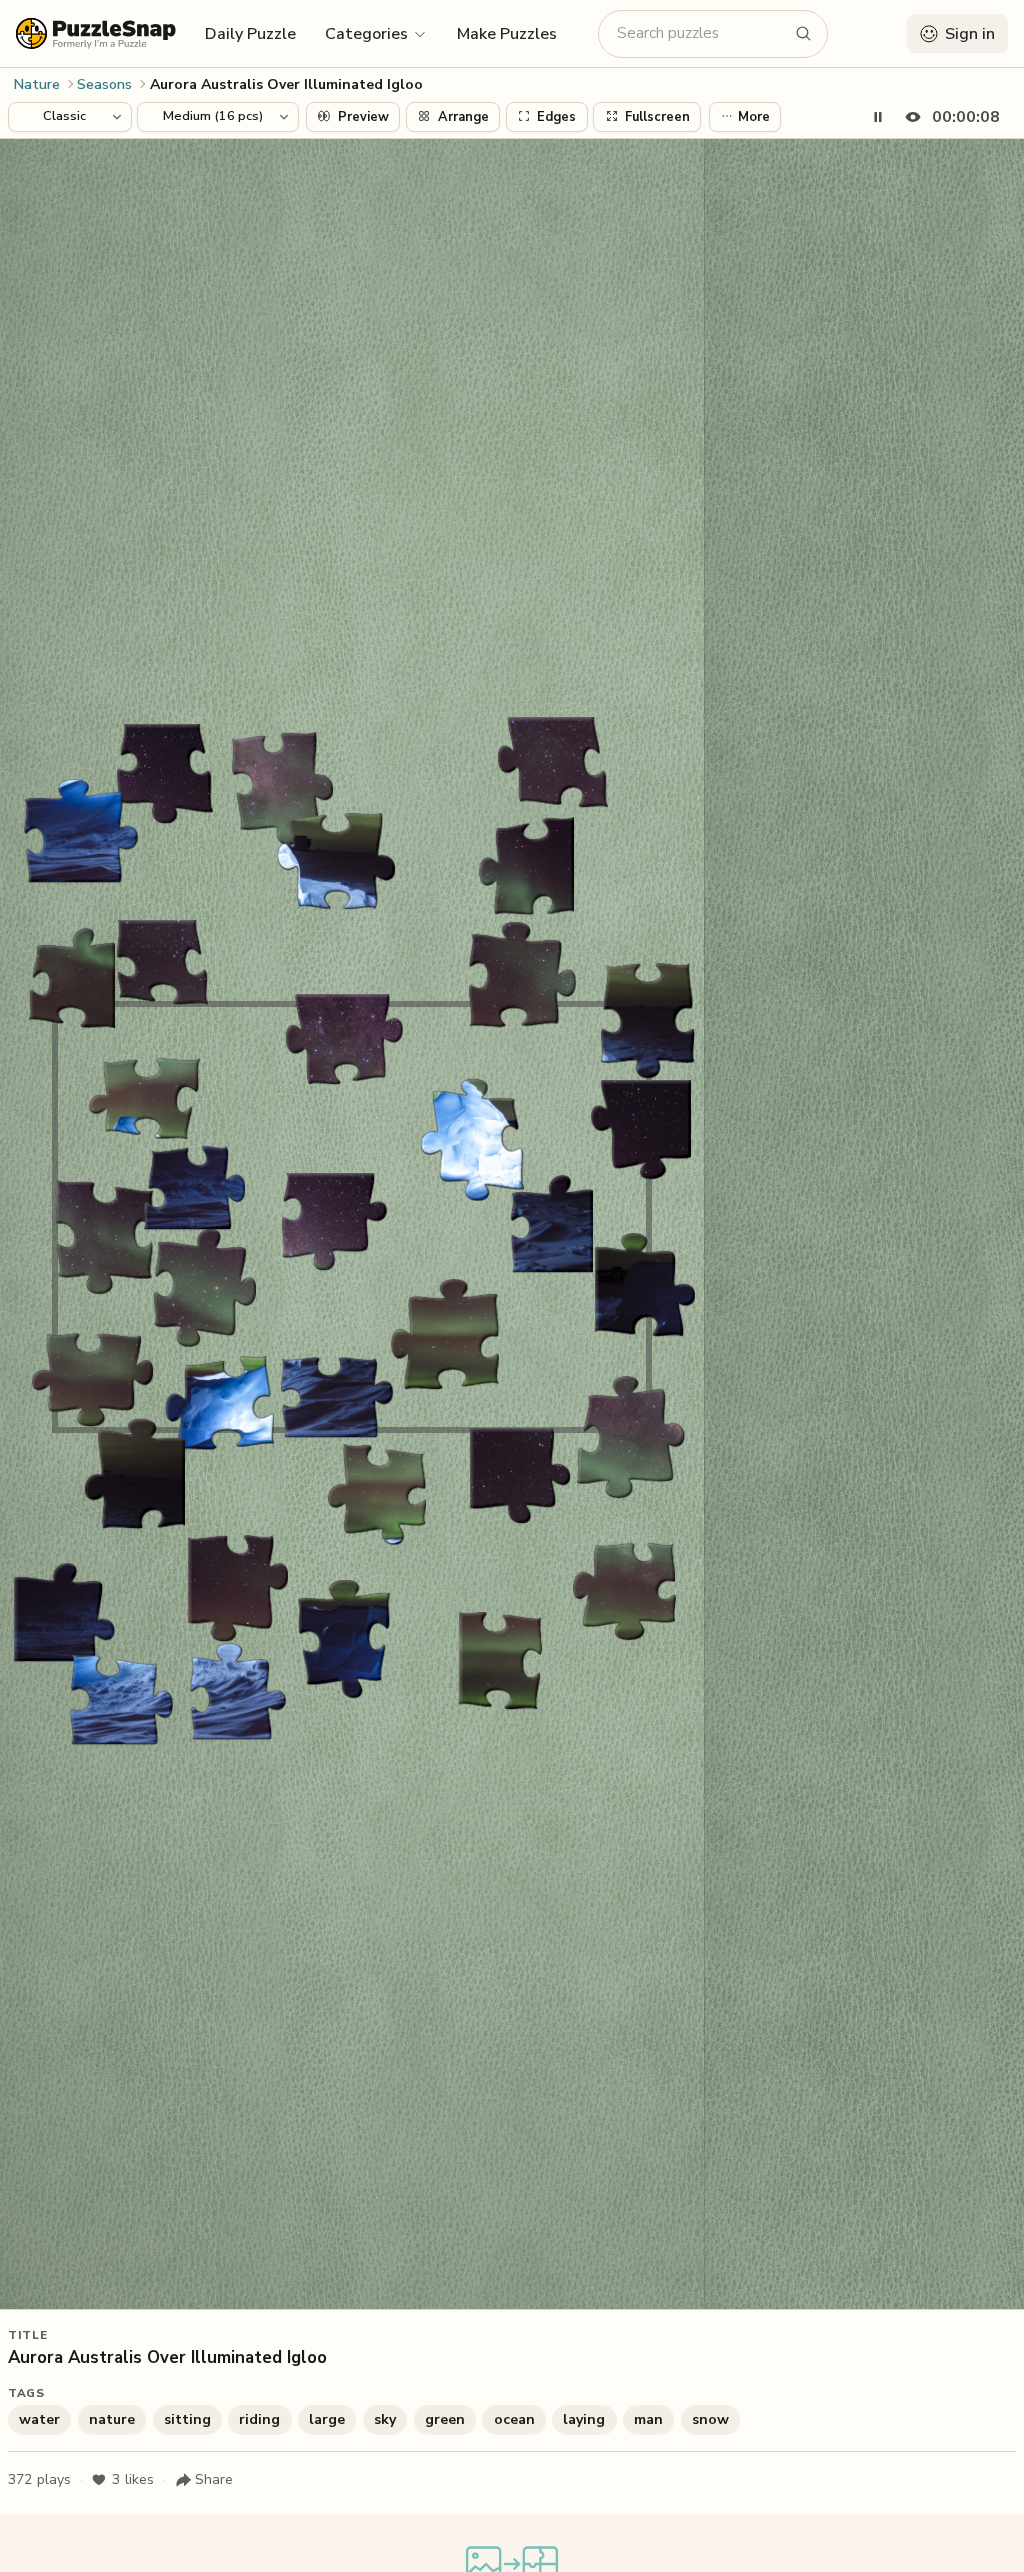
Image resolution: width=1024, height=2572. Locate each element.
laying (584, 2419)
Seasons (104, 84)
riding (259, 2419)
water (39, 2419)
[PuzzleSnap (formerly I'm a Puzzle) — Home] (96, 33)
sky (385, 2419)
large (327, 2419)
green (445, 2419)
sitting (187, 2419)
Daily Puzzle (250, 34)
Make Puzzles (507, 34)
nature (112, 2419)
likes (133, 2479)
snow (710, 2419)
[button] (376, 33)
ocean (514, 2419)
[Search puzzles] (804, 34)
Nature (37, 84)
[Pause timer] (878, 117)
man (648, 2419)
